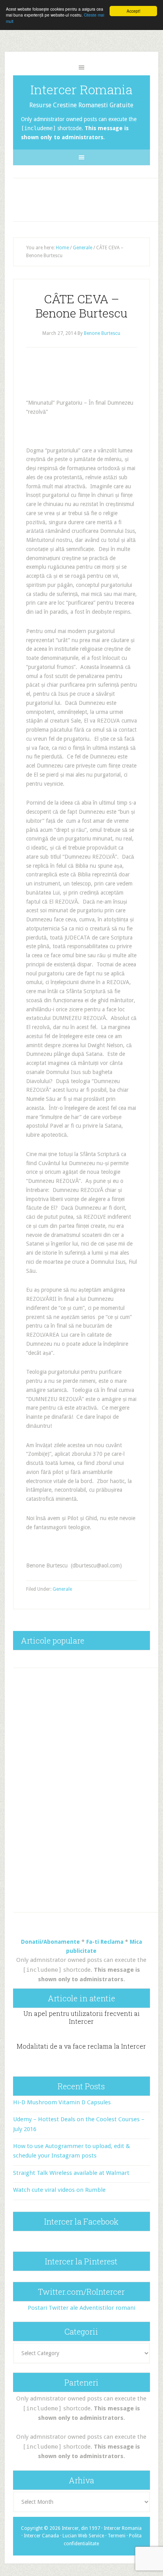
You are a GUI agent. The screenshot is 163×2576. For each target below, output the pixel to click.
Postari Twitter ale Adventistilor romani (81, 2308)
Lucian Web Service (83, 2536)
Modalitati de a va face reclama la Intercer (81, 2046)
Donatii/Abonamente (50, 1942)
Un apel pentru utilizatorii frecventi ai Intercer (81, 2017)
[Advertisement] (89, 198)
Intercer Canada (41, 2536)
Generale (62, 1589)
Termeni (117, 2536)
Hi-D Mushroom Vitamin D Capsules (62, 2102)
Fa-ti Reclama (105, 1942)
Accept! (134, 11)
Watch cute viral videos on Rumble (59, 2190)
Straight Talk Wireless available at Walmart (71, 2173)
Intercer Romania (81, 89)
